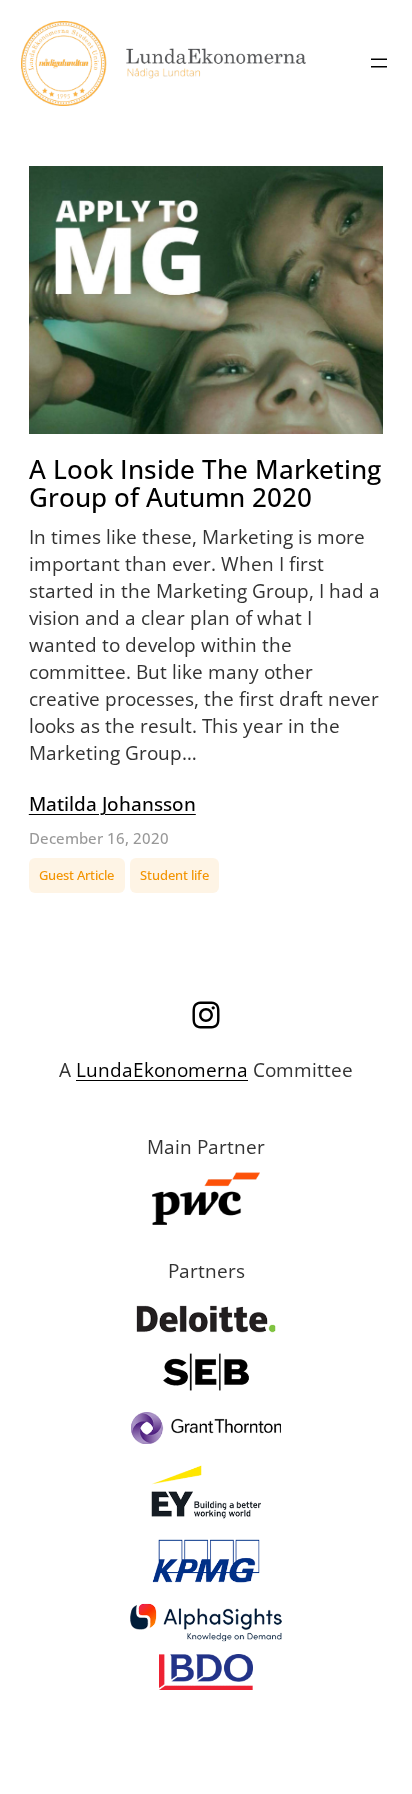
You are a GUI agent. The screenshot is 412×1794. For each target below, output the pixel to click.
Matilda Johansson (112, 803)
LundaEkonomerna (162, 1069)
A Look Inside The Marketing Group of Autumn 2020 (205, 483)
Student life (174, 875)
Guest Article (76, 875)
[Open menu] (379, 63)
